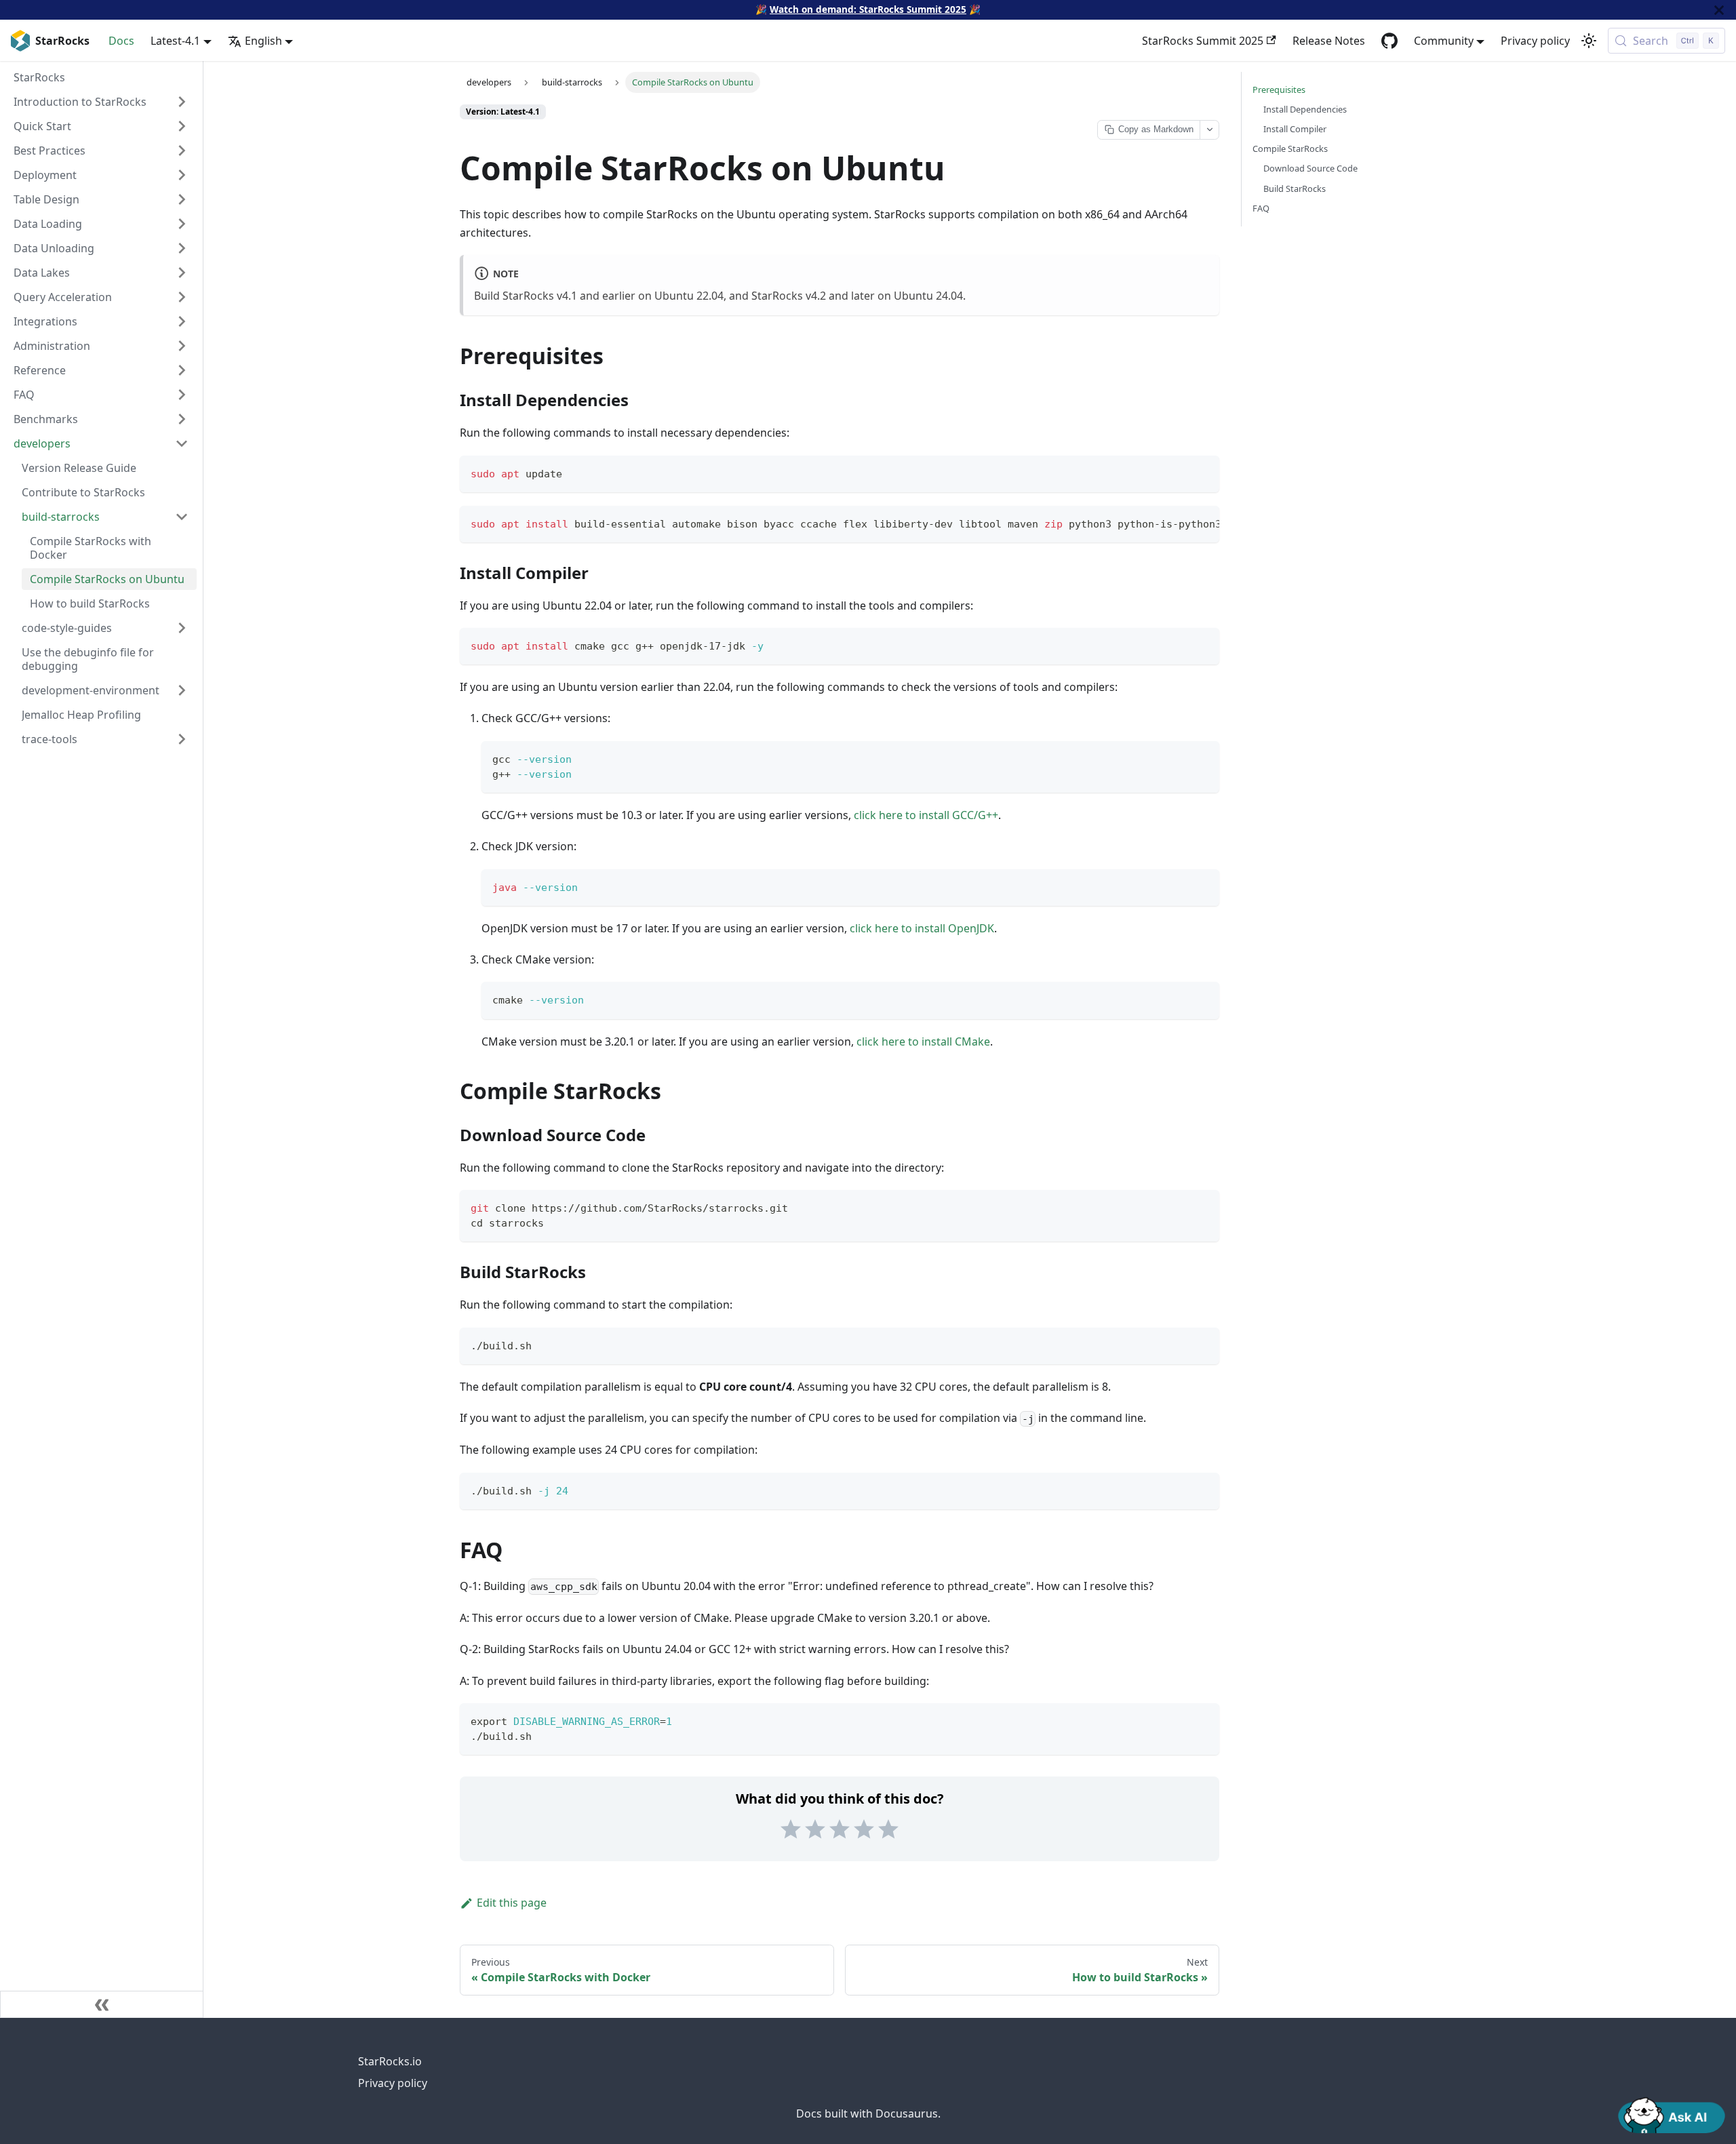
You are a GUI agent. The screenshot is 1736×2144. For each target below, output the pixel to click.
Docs (121, 41)
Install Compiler (1295, 129)
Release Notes (1329, 41)
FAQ (1261, 208)
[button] (101, 443)
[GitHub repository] (1389, 41)
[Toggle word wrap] (1178, 523)
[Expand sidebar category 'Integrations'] (182, 321)
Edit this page (512, 1903)
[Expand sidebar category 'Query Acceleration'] (182, 297)
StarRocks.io (390, 2061)
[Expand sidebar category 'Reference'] (182, 370)
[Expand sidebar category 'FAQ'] (182, 395)
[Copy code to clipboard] (1203, 472)
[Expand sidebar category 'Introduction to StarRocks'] (182, 102)
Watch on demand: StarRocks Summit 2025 (868, 9)
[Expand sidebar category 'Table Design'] (182, 199)
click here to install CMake (923, 1041)
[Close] (1719, 10)
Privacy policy (1535, 41)
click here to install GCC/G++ (926, 815)
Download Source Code (1310, 168)
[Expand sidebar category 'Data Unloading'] (182, 248)
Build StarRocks (1295, 188)
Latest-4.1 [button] (175, 41)
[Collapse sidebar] (102, 2004)
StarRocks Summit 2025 (1203, 41)
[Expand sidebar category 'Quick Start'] (182, 126)
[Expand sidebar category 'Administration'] (182, 346)
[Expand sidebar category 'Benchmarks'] (182, 419)
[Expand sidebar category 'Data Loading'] (182, 224)
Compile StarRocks (1290, 148)
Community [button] (1444, 41)
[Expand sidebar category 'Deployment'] (182, 175)
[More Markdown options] (1209, 130)
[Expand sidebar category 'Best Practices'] (182, 151)
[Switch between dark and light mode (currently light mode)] (1589, 41)
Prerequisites (1279, 90)
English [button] (263, 41)
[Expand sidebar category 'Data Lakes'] (182, 273)
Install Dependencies (1305, 109)
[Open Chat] (1672, 2114)
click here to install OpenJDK (922, 928)
